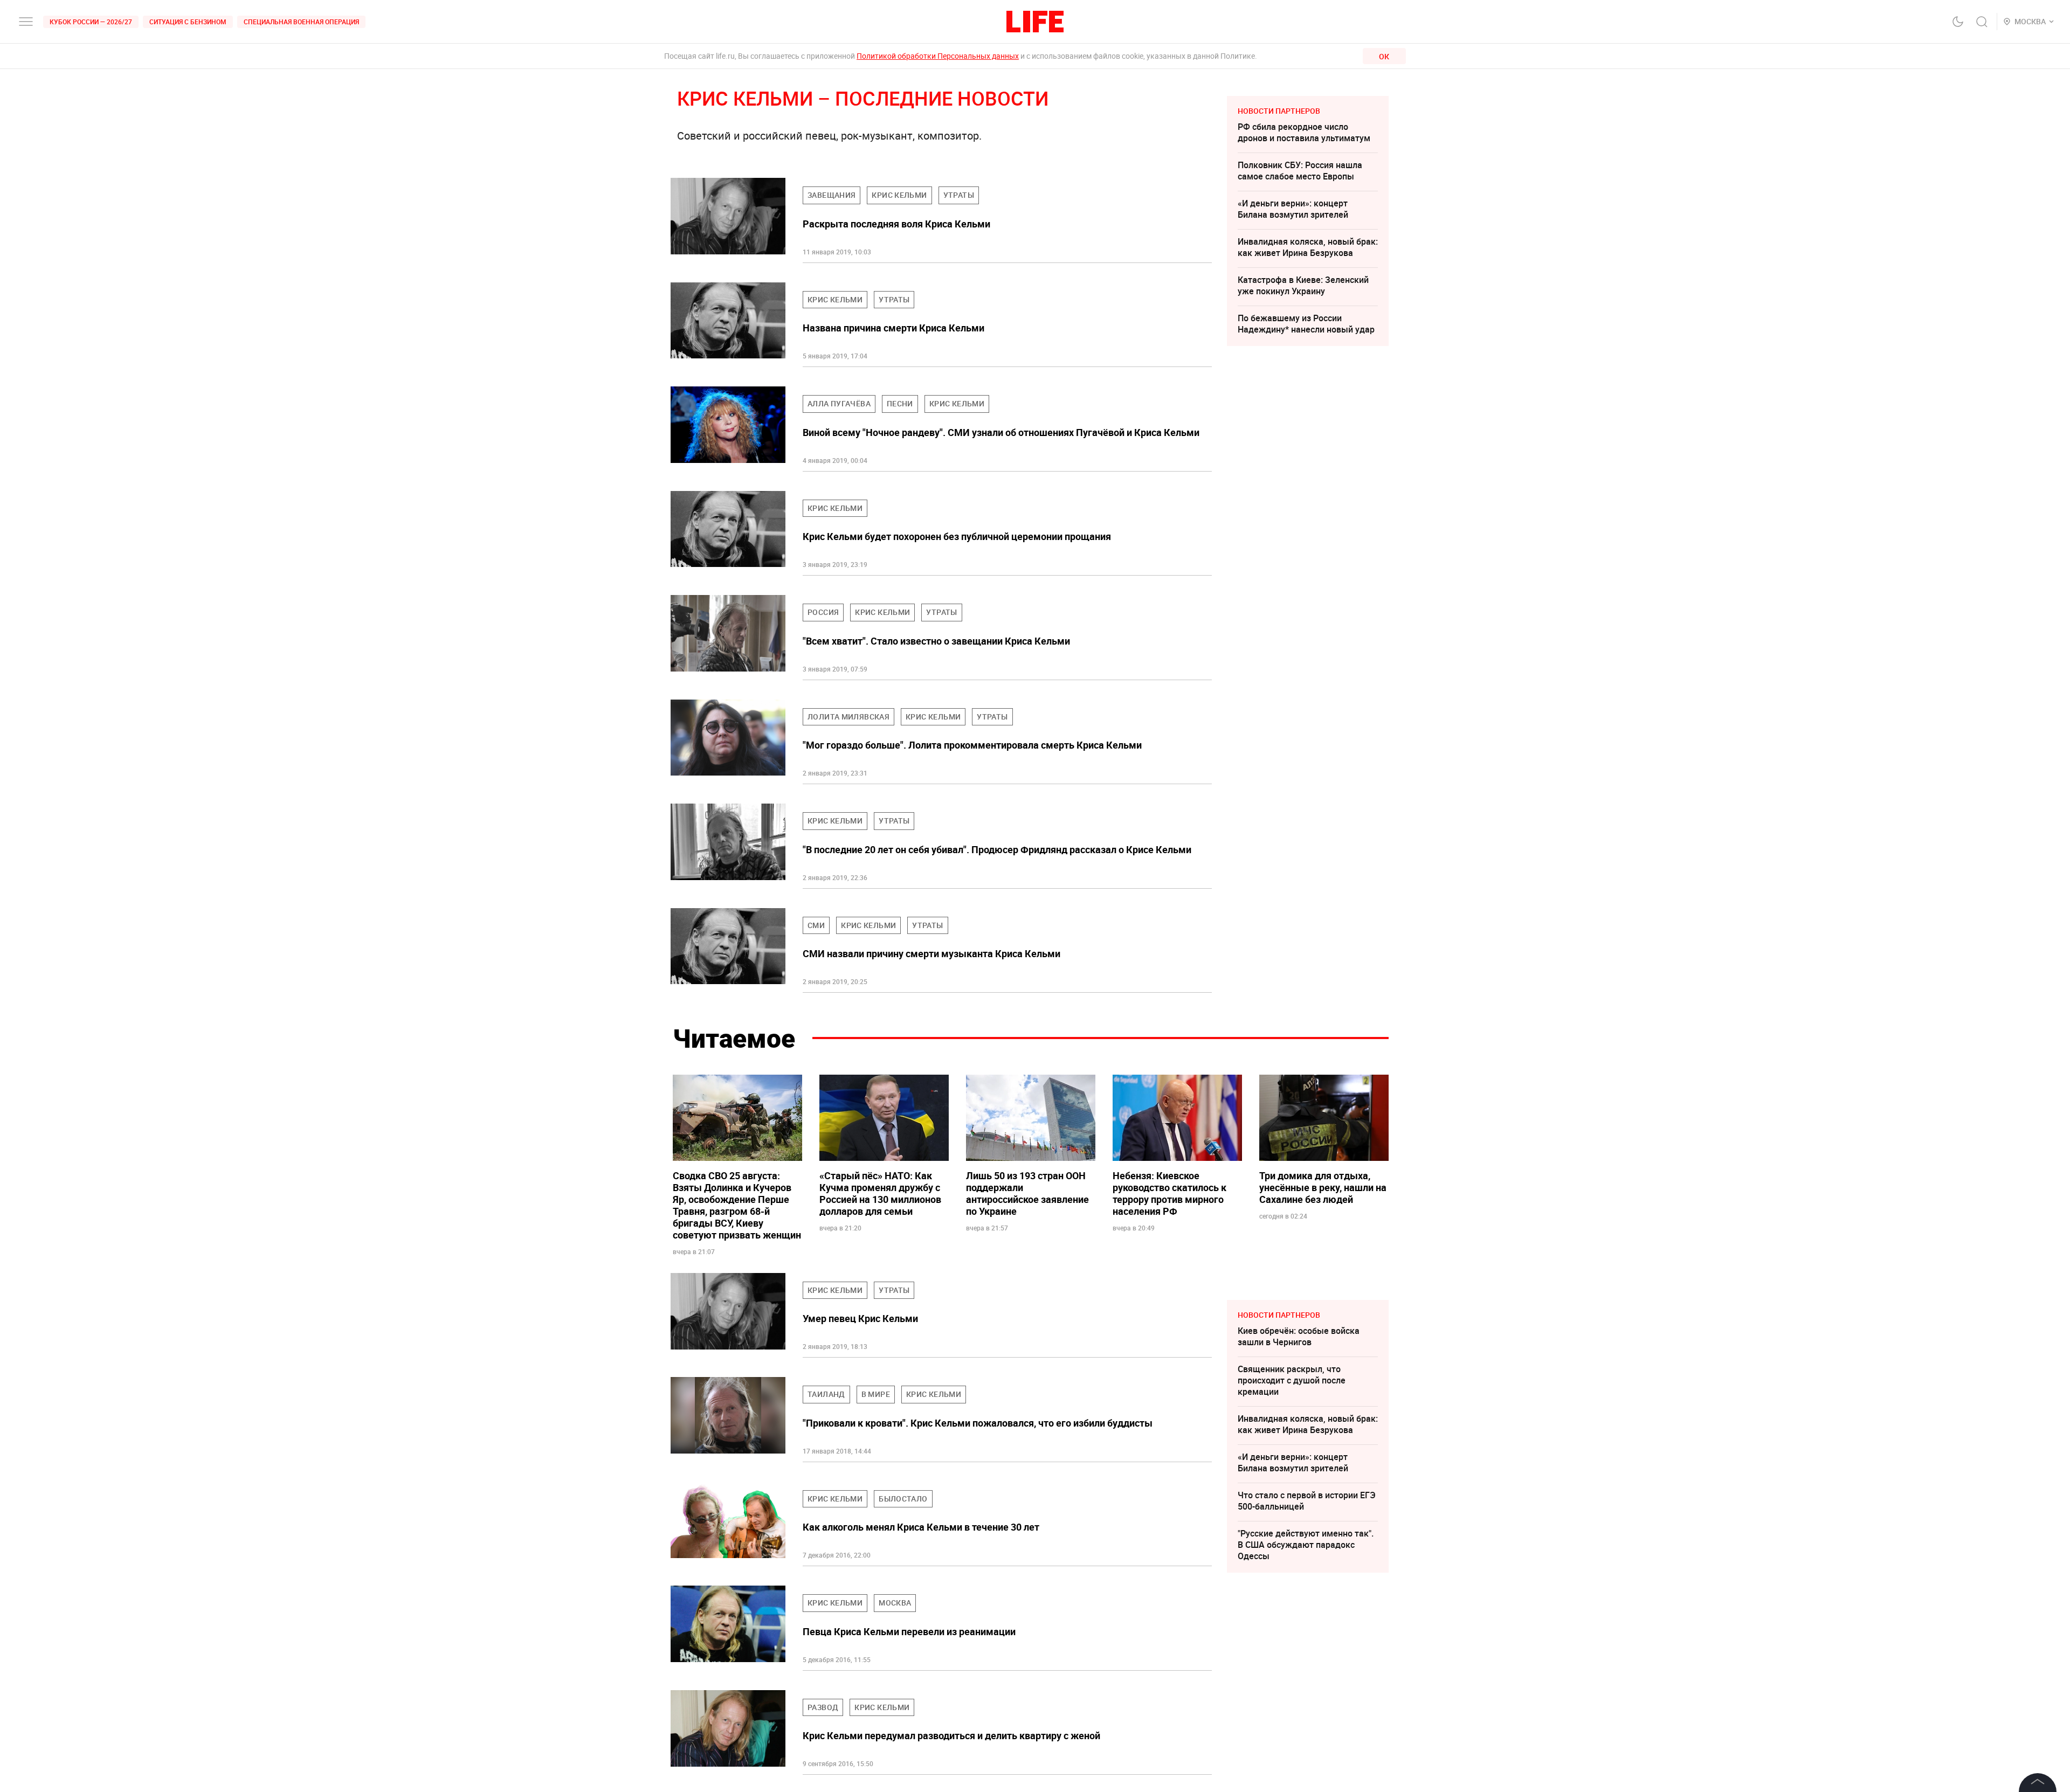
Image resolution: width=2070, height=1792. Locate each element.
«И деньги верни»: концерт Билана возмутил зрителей (1293, 209)
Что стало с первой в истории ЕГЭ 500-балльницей (1307, 1501)
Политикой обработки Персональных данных (938, 56)
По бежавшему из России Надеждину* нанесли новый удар (1306, 324)
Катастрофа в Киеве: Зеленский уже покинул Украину (1303, 285)
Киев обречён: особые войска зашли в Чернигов (1299, 1336)
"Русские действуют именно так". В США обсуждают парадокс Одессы (1306, 1545)
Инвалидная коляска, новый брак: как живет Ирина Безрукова (1308, 247)
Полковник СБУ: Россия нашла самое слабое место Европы (1300, 171)
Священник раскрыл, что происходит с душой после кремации (1292, 1380)
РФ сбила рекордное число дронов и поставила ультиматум (1304, 132)
